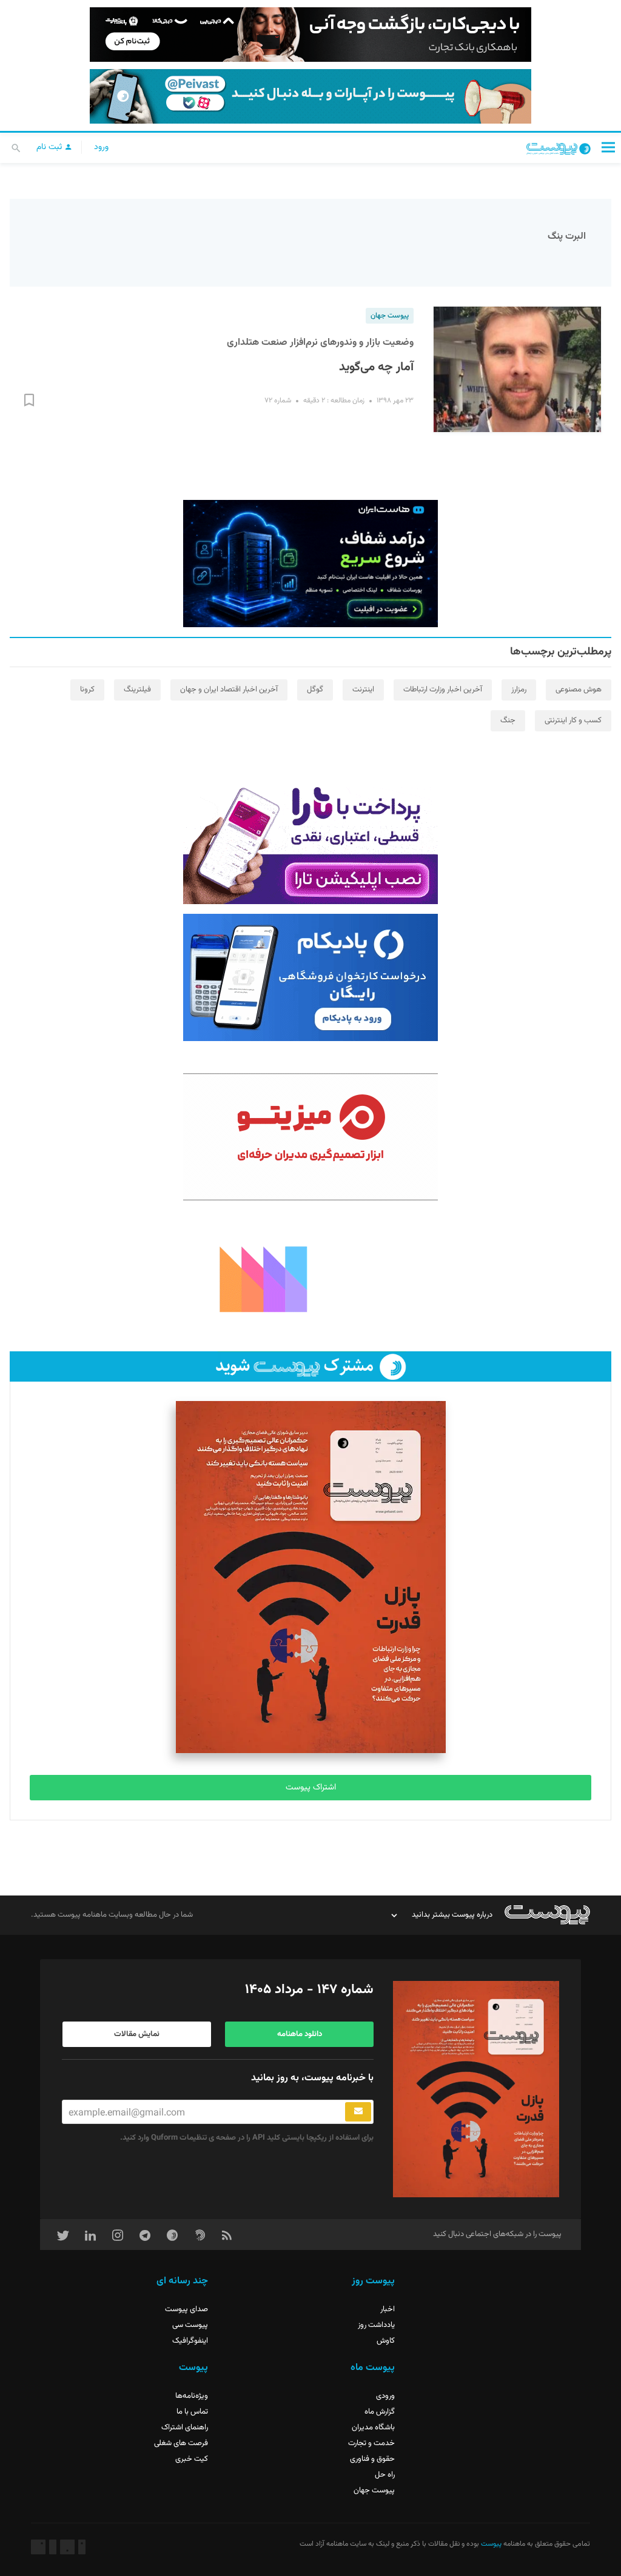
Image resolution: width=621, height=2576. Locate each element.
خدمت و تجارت (371, 2443)
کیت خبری (192, 2459)
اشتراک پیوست (311, 1788)
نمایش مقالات (137, 2034)
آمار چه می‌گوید (376, 367)
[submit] (358, 2112)
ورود (101, 147)
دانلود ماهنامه (300, 2034)
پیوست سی (190, 2325)
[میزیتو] (310, 1137)
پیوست (490, 2544)
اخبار (388, 2309)
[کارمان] (310, 1278)
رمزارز (519, 690)
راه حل (385, 2475)
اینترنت (363, 690)
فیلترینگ (137, 690)
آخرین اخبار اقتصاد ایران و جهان (229, 690)
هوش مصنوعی (579, 690)
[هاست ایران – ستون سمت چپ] (310, 564)
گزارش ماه (380, 2412)
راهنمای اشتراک (185, 2428)
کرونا (87, 690)
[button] (608, 147)
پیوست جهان (390, 316)
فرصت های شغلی (181, 2443)
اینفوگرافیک (190, 2341)
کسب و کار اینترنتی (573, 721)
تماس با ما (192, 2412)
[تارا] (310, 840)
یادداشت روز (376, 2325)
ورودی (385, 2396)
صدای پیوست (186, 2309)
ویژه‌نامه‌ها (192, 2396)
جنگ (508, 721)
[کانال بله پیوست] (310, 96)
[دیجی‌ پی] (310, 35)
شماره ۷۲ (278, 401)
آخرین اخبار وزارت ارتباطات (443, 690)
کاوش (386, 2341)
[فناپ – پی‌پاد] (310, 977)
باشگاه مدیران (373, 2428)
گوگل (315, 690)
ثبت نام (50, 147)
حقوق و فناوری (372, 2459)
